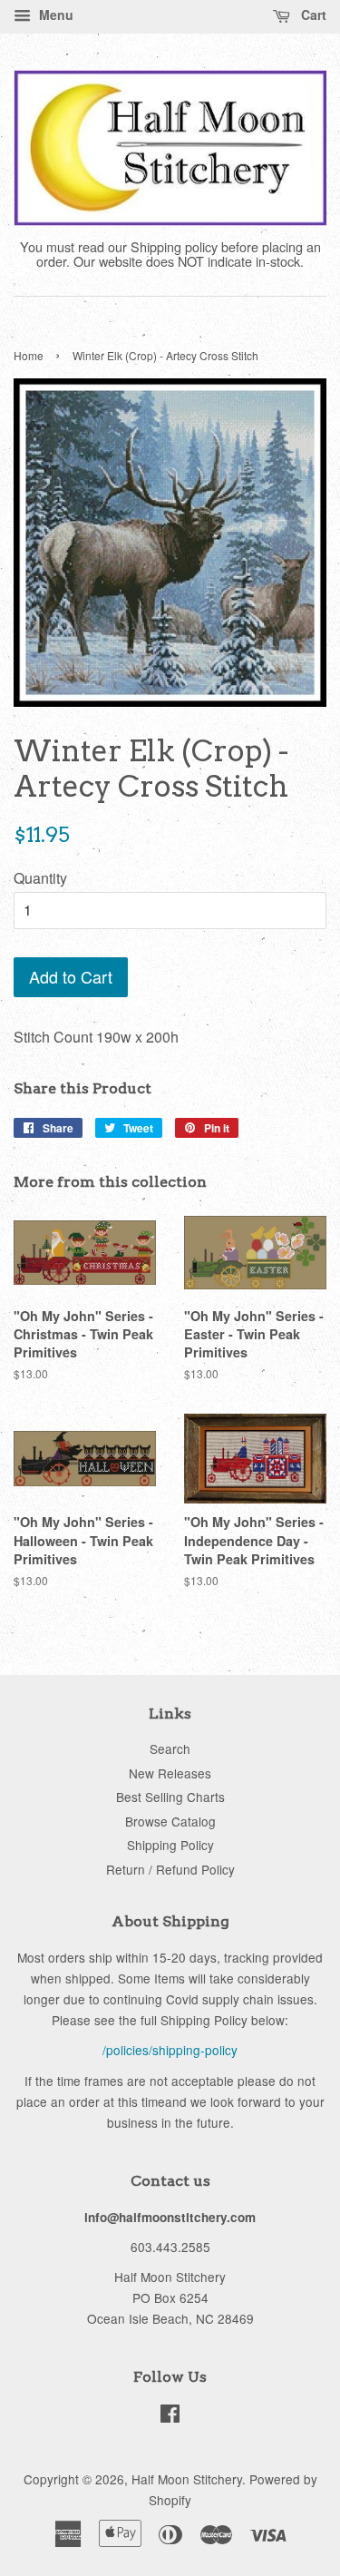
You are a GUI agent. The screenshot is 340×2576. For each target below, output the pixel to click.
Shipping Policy (170, 1845)
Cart (312, 15)
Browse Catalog (170, 1821)
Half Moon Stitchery (187, 2479)
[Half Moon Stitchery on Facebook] (170, 2416)
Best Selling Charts (170, 1797)
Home (29, 355)
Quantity (40, 878)
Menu (54, 15)
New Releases (170, 1773)
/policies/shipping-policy (170, 2050)
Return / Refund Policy (170, 1869)
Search (170, 1748)
